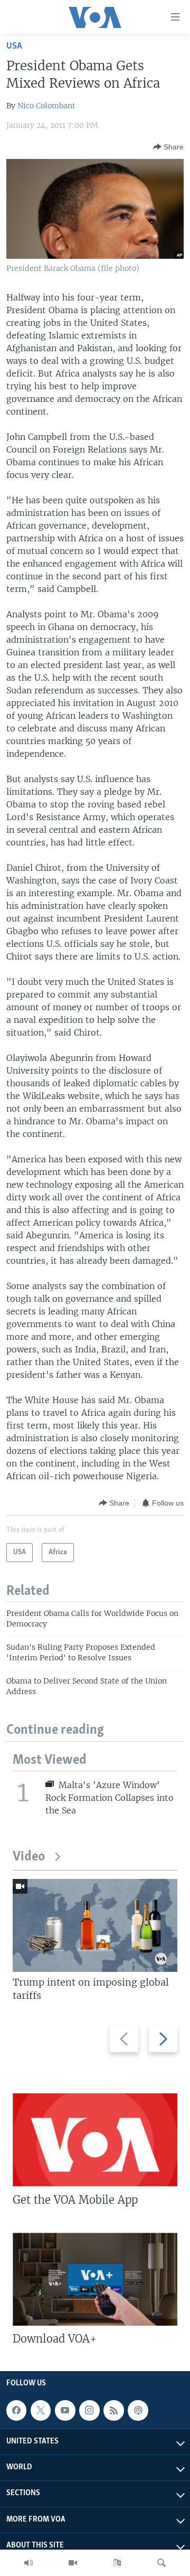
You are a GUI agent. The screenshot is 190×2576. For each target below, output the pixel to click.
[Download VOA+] (95, 2279)
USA (14, 46)
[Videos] (73, 2563)
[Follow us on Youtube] (65, 2410)
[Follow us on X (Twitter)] (41, 2410)
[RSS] (113, 2410)
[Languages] (117, 2563)
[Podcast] (138, 2410)
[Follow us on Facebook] (16, 2410)
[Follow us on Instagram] (89, 2410)
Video (29, 1857)
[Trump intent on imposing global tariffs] (95, 1925)
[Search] (161, 2563)
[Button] (168, 147)
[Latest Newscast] (28, 2563)
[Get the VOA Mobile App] (95, 2140)
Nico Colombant (46, 106)
